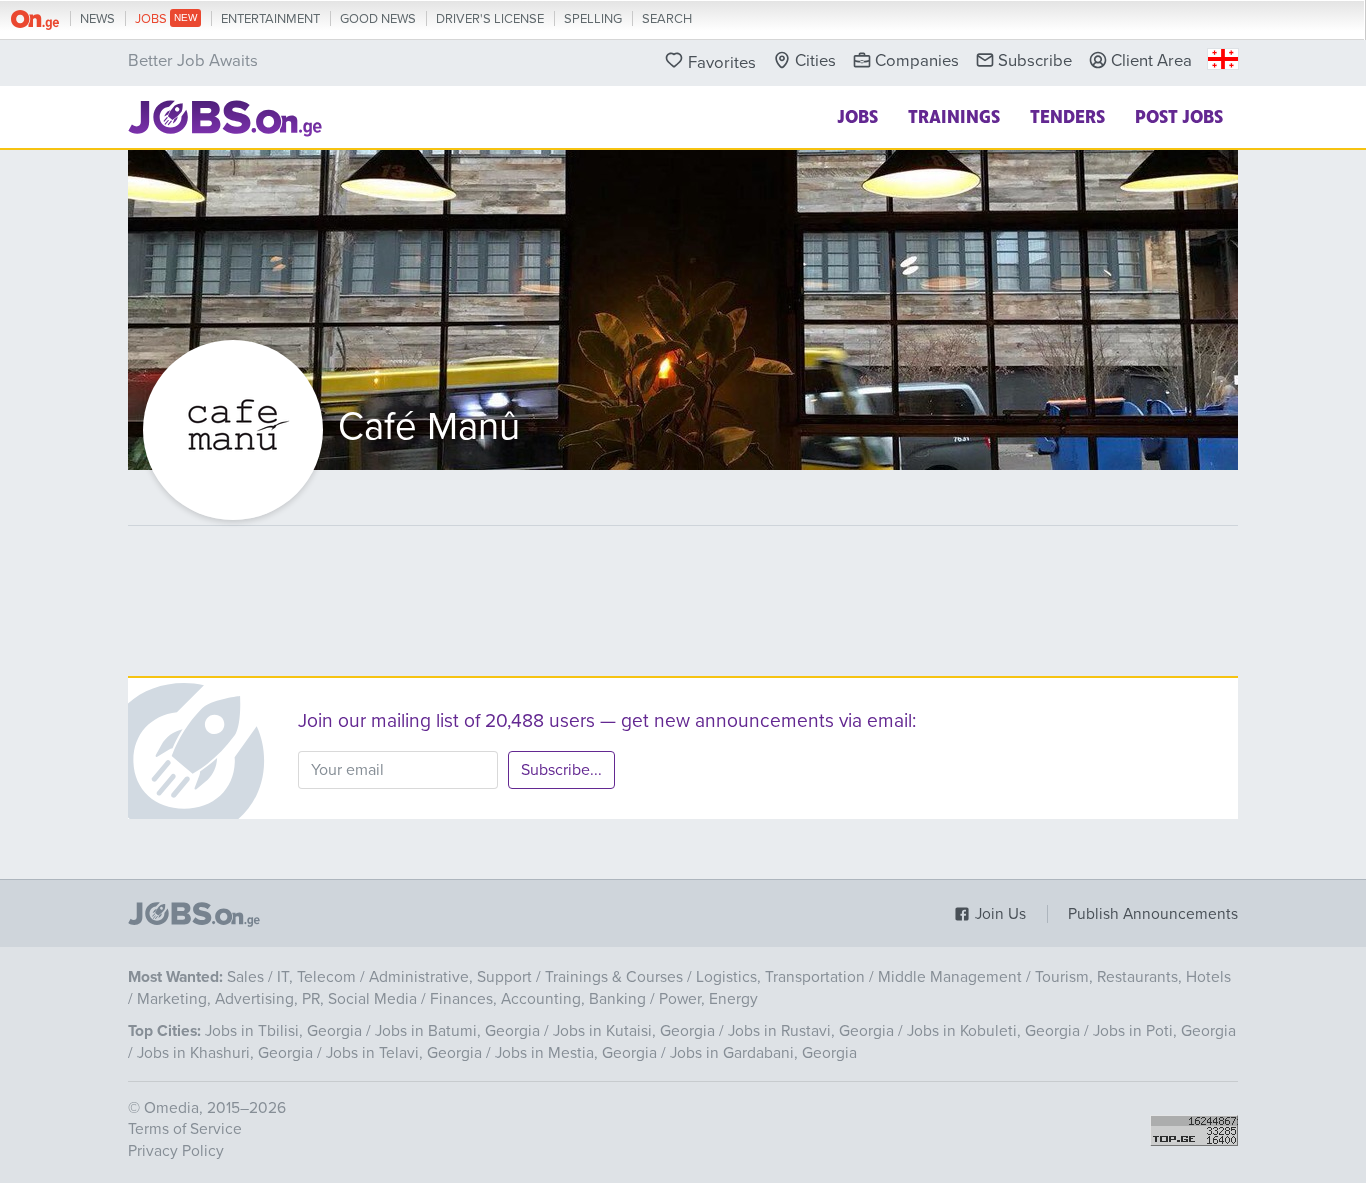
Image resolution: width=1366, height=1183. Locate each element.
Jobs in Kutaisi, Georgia (634, 1031)
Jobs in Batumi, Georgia (457, 1031)
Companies (917, 61)
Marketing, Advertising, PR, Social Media (277, 999)
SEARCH (667, 19)
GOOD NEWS (378, 19)
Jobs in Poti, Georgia (1164, 1031)
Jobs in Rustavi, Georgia (811, 1031)
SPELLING (593, 19)
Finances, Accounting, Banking (538, 999)
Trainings (954, 115)
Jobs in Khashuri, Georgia (225, 1053)
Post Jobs (1179, 115)
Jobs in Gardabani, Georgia (763, 1053)
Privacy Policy (176, 1151)
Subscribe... (561, 770)
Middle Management (950, 977)
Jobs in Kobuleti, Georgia (993, 1031)
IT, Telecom (316, 977)
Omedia (171, 1108)
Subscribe (1035, 61)
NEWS (97, 19)
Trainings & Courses (614, 977)
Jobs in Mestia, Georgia (576, 1053)
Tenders (1067, 115)
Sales (245, 977)
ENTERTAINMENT (270, 19)
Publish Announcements (1153, 914)
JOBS (152, 19)
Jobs (857, 115)
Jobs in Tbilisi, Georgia (283, 1031)
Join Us (998, 914)
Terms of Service (185, 1129)
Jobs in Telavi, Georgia (404, 1053)
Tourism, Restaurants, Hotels (1133, 977)
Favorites (722, 63)
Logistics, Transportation (780, 977)
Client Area (1151, 61)
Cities (815, 61)
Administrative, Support (450, 977)
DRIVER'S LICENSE (490, 19)
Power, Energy (708, 999)
